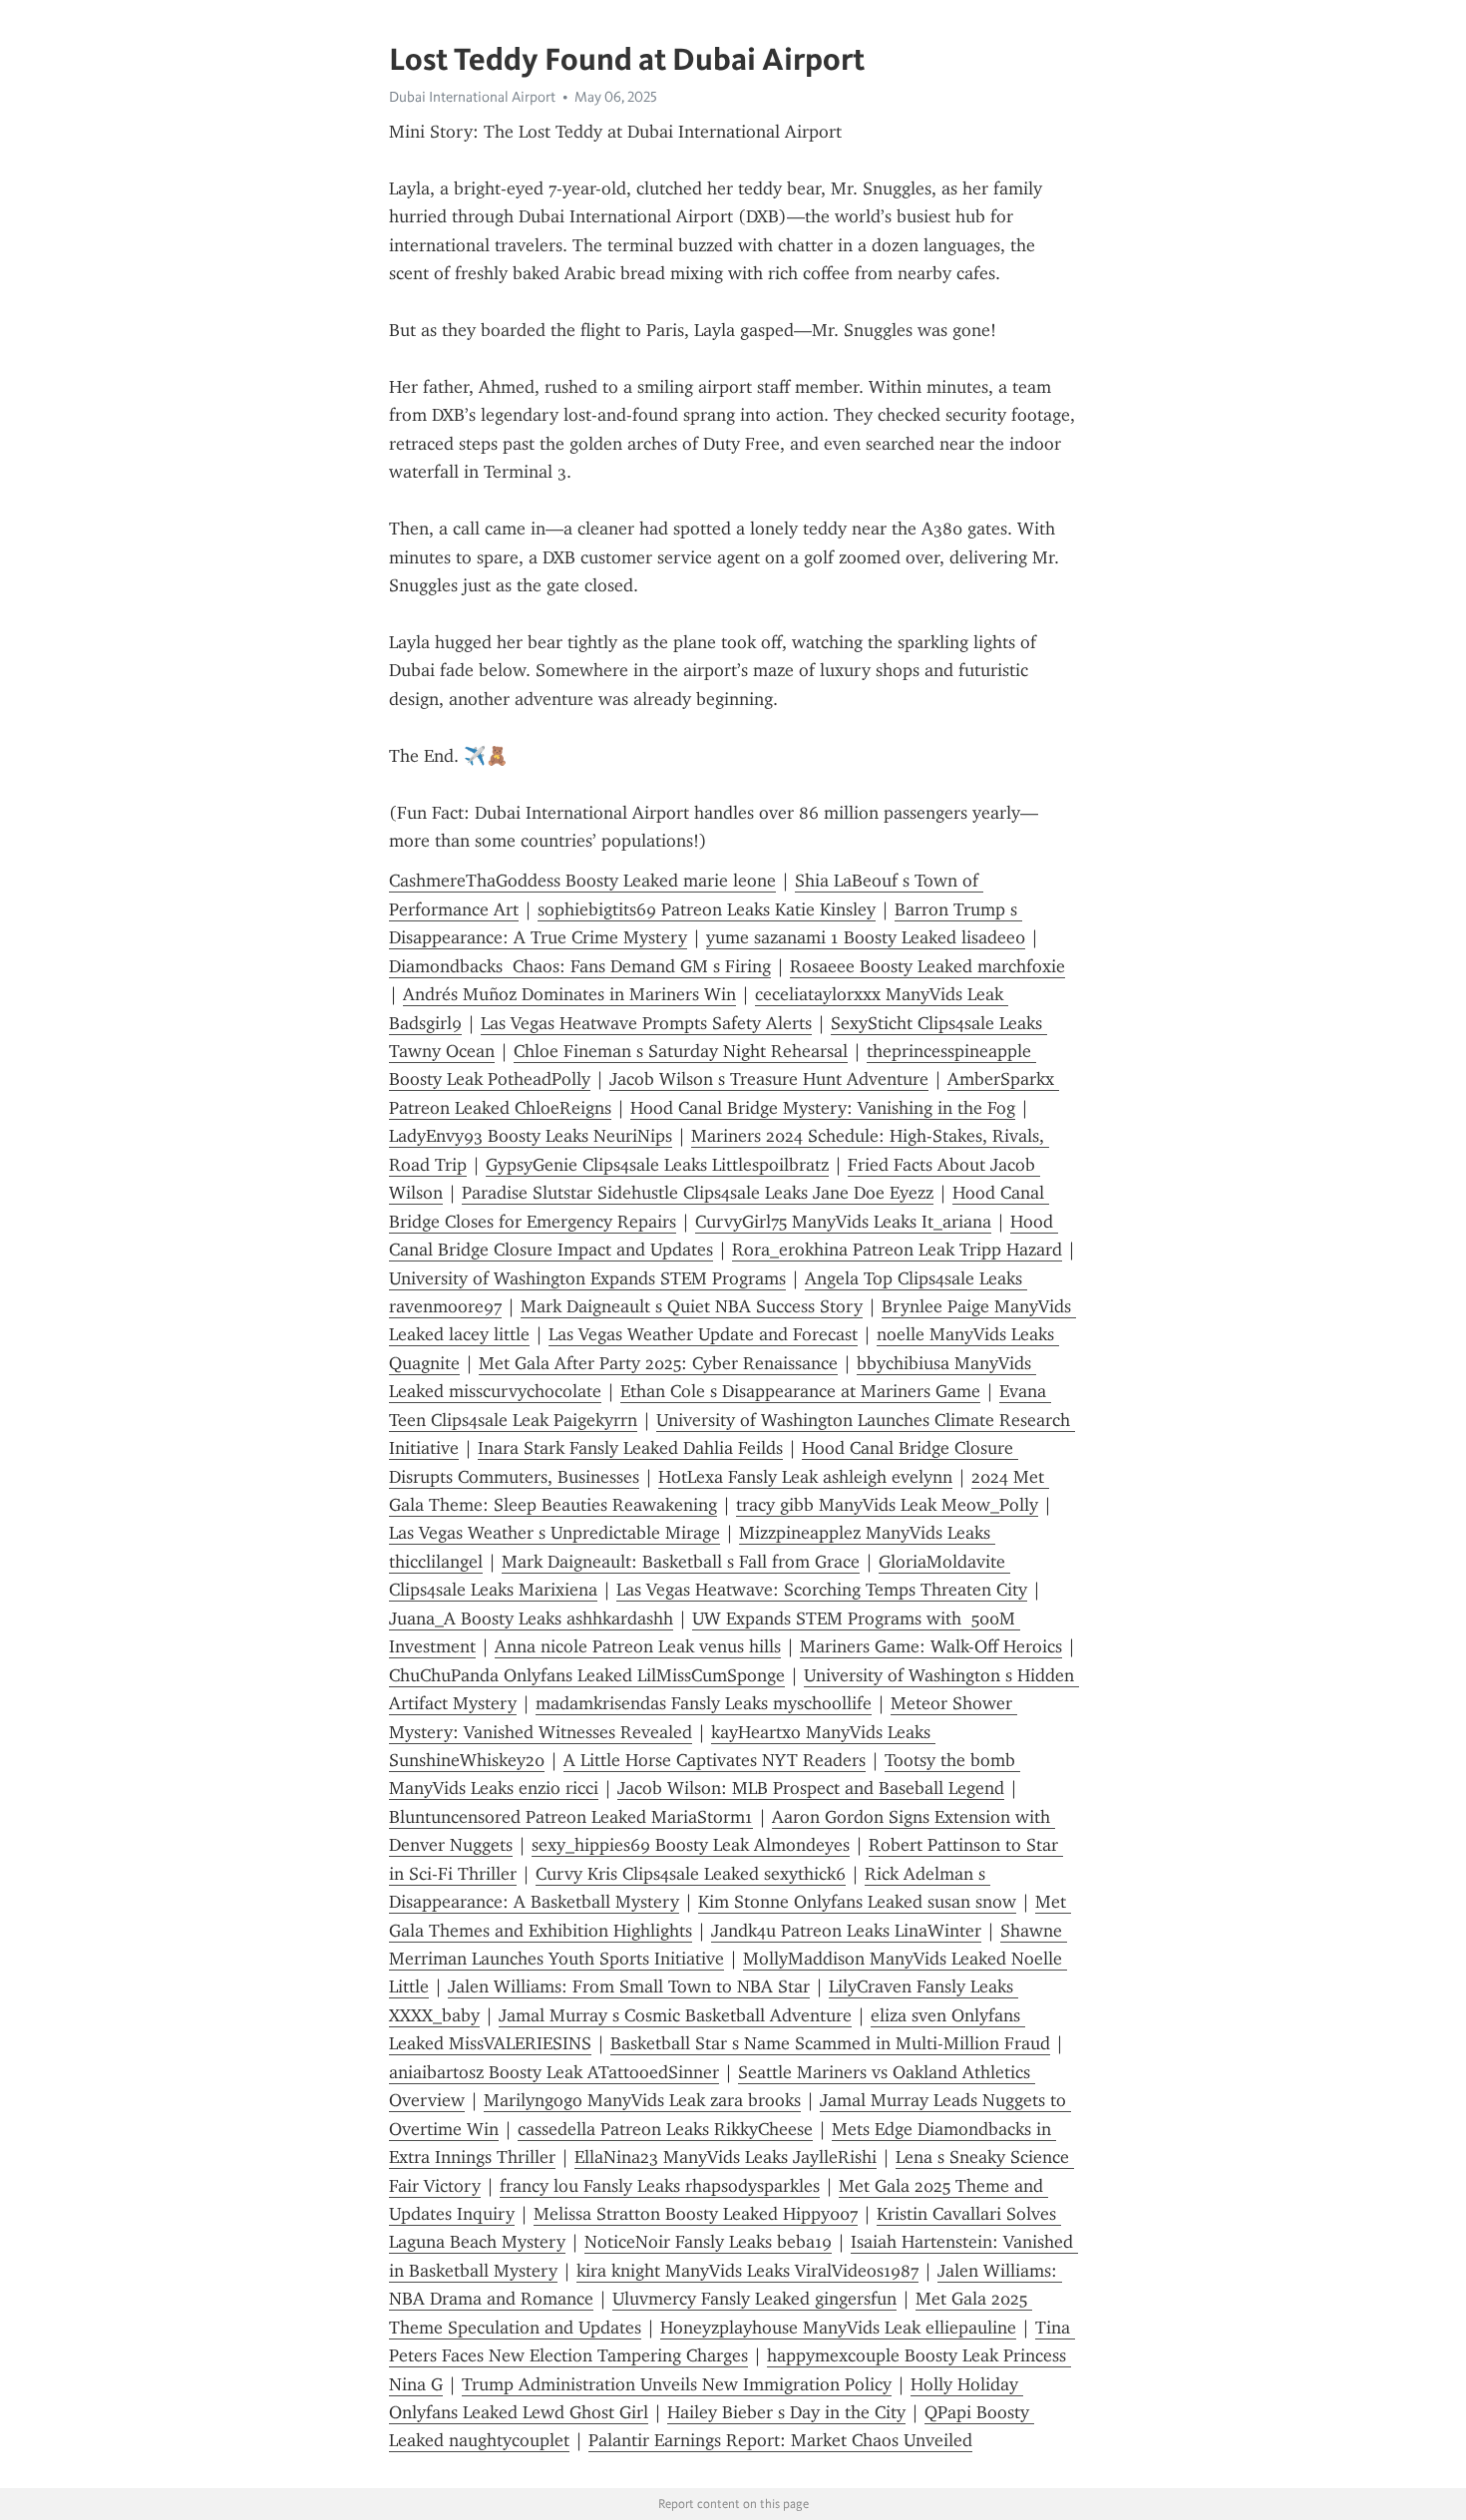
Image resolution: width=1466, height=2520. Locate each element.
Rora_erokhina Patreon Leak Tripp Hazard (897, 1250)
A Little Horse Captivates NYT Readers (715, 1760)
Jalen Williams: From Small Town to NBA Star (629, 1986)
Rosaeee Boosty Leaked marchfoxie (927, 966)
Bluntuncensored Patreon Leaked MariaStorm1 (571, 1817)
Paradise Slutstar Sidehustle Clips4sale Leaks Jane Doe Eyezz (698, 1193)
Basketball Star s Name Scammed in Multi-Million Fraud (830, 2043)
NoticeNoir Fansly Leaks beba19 (708, 2242)
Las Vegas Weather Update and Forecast (703, 1334)
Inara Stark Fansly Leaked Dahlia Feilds (630, 1448)
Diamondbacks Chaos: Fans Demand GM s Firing (580, 966)
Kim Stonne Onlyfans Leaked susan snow (857, 1902)
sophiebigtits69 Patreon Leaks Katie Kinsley (707, 909)
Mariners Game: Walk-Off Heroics (931, 1646)
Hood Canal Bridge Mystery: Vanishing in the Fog (823, 1108)
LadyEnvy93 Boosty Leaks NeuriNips (531, 1136)
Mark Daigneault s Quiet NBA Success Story (692, 1306)
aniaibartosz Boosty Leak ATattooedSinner (554, 2072)
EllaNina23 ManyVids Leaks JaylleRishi (726, 2157)
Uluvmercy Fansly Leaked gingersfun (754, 2299)
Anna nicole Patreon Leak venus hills (638, 1646)
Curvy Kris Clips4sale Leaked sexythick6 (691, 1874)
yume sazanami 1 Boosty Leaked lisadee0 (866, 937)
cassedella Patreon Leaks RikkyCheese (665, 2129)
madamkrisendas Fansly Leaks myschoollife (704, 1703)
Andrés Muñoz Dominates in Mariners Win (569, 994)
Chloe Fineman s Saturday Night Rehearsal (681, 1051)
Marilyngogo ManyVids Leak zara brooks (642, 2100)
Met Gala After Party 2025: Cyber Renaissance (658, 1363)
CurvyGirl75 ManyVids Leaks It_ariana (843, 1222)
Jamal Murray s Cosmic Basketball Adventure (675, 2015)
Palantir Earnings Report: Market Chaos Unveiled (780, 2440)
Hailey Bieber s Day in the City (786, 2412)
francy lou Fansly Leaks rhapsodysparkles (660, 2186)
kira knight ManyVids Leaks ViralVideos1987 (747, 2271)
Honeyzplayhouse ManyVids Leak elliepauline (838, 2328)
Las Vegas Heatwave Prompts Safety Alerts (646, 1023)
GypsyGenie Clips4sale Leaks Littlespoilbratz (657, 1165)
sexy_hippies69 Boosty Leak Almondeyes (691, 1845)
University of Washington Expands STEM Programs (587, 1278)
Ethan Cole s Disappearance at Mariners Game (800, 1391)
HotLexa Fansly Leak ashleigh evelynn (805, 1477)
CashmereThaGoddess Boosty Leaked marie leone (582, 881)
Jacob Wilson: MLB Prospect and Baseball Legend (811, 1788)
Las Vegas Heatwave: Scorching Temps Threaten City (822, 1590)
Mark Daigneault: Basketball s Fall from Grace (681, 1562)
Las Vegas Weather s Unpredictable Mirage (554, 1533)
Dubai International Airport (472, 97)
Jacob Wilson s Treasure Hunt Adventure (769, 1079)
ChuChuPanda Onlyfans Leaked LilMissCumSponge (587, 1675)
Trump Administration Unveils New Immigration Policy (677, 2384)
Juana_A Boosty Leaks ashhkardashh (531, 1619)
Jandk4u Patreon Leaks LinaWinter (846, 1931)
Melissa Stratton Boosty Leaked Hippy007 (696, 2214)
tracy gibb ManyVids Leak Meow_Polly (887, 1505)
